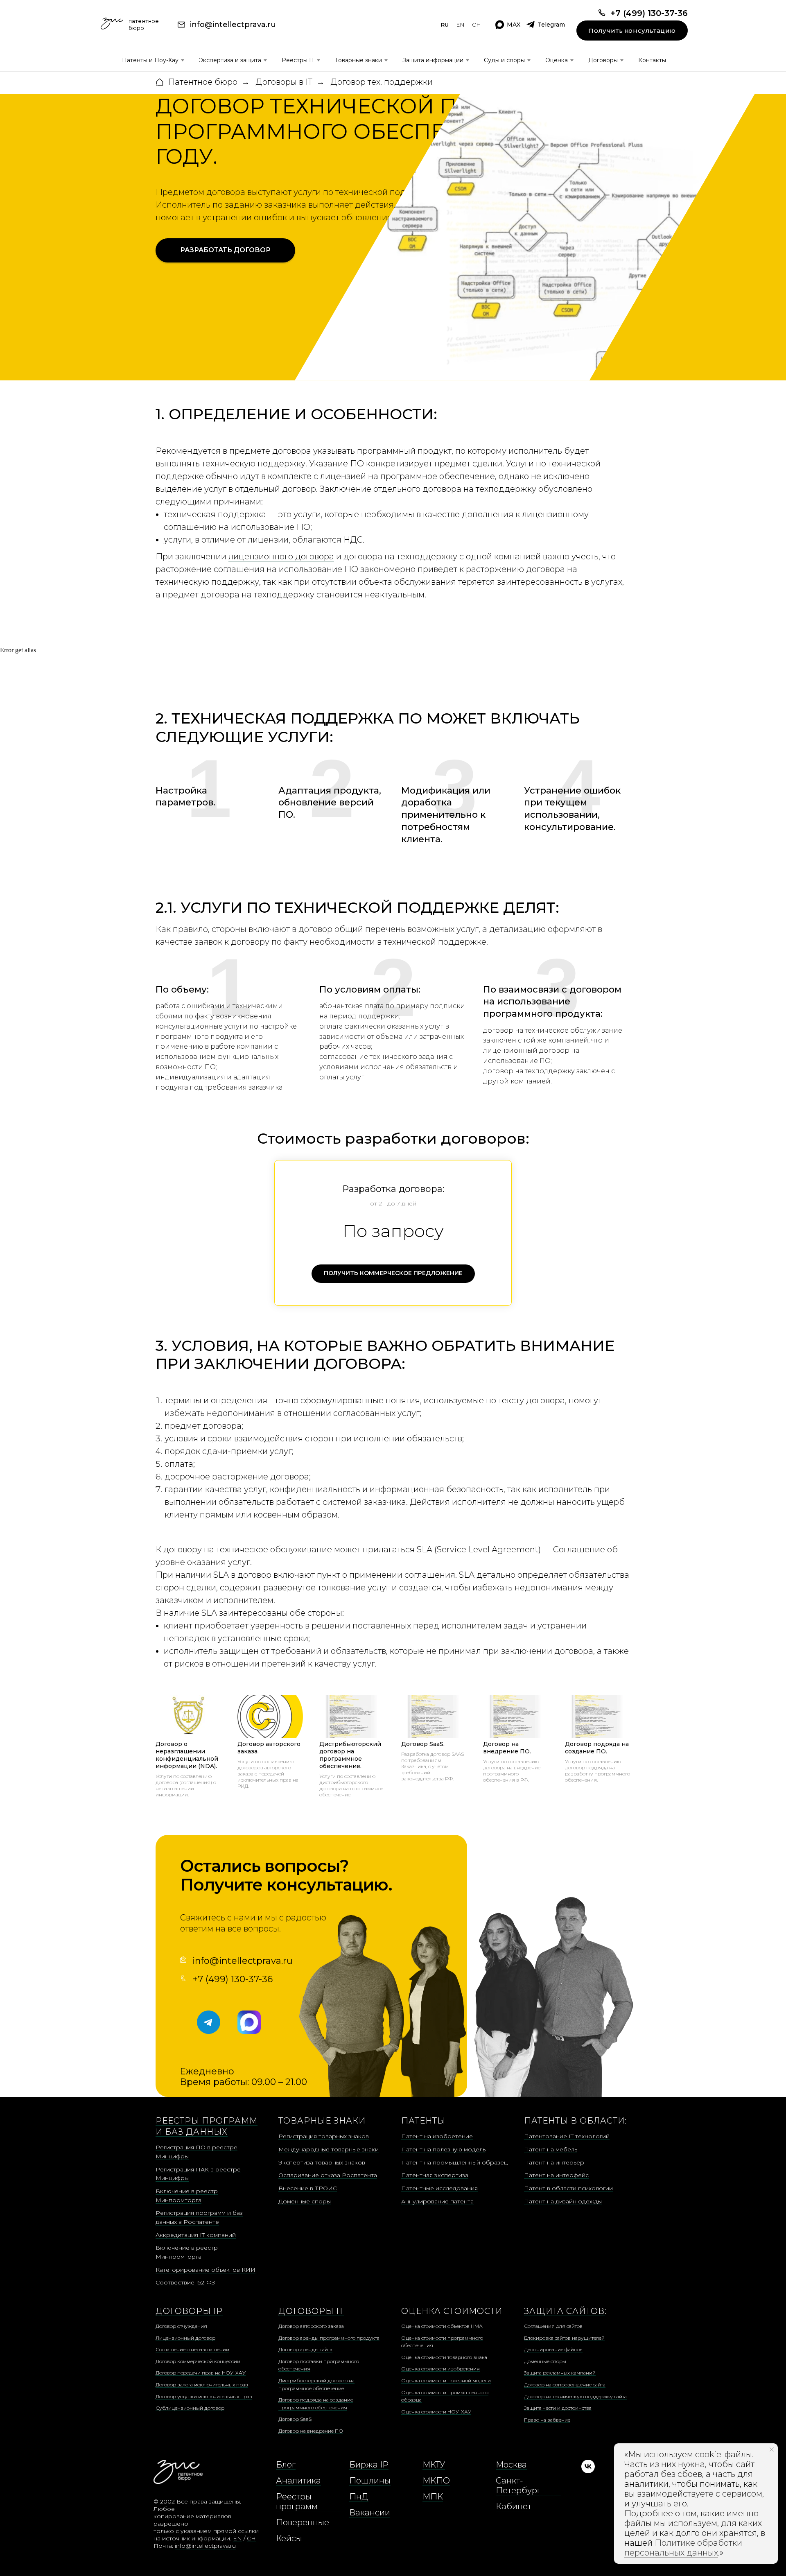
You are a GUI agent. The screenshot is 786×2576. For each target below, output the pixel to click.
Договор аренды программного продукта (329, 2338)
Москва (511, 2465)
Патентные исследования (439, 2188)
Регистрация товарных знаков (324, 2136)
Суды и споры (504, 60)
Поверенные (303, 2522)
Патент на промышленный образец (454, 2162)
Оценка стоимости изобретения (440, 2369)
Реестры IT (298, 60)
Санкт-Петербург (518, 2486)
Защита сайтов (564, 2311)
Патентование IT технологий (567, 2136)
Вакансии (370, 2513)
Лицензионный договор (185, 2338)
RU (445, 25)
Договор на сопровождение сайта (565, 2385)
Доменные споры (305, 2201)
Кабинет (514, 2506)
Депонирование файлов (553, 2349)
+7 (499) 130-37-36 (233, 1979)
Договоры (603, 60)
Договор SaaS (295, 2419)
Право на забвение (547, 2420)
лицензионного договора (281, 556)
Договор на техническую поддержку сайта (575, 2396)
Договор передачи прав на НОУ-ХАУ (201, 2373)
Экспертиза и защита (230, 60)
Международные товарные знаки (329, 2149)
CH (477, 25)
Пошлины (370, 2481)
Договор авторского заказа (311, 2326)
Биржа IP (369, 2465)
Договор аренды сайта (305, 2349)
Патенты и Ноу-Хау (150, 60)
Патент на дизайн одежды (563, 2201)
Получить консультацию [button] (632, 31)
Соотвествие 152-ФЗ (185, 2282)
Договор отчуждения (181, 2326)
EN (461, 25)
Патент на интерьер (554, 2162)
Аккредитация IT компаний (196, 2235)
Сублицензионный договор (190, 2408)
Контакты (652, 60)
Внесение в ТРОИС (308, 2188)
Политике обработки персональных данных (683, 2548)
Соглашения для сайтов (553, 2326)
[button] (225, 251)
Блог (286, 2465)
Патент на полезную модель (443, 2149)
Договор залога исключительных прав (202, 2385)
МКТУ (434, 2465)
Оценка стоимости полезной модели (446, 2380)
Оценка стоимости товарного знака (444, 2357)
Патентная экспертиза (435, 2175)
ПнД (359, 2497)
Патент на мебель (551, 2149)
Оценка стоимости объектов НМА (442, 2326)
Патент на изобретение (437, 2136)
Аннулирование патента (437, 2201)
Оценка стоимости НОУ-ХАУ (436, 2412)
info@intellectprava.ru (243, 1961)
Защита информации (433, 60)
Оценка (557, 60)
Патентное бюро (203, 82)
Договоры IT (311, 2311)
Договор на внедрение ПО (311, 2431)
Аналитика (298, 2481)
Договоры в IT (284, 82)
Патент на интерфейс (556, 2175)
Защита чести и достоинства (558, 2408)
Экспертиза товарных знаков (322, 2162)
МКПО (436, 2481)
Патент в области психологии (568, 2188)
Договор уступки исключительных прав (204, 2396)
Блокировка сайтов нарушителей (564, 2338)
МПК (433, 2497)
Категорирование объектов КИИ (206, 2270)
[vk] (588, 2471)
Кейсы (289, 2538)
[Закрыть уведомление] (772, 2449)
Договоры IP (189, 2311)
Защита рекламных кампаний (560, 2373)
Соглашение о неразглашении (192, 2349)
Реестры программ (297, 2501)
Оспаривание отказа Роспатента (328, 2175)
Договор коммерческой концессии (198, 2361)
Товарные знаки (358, 60)
